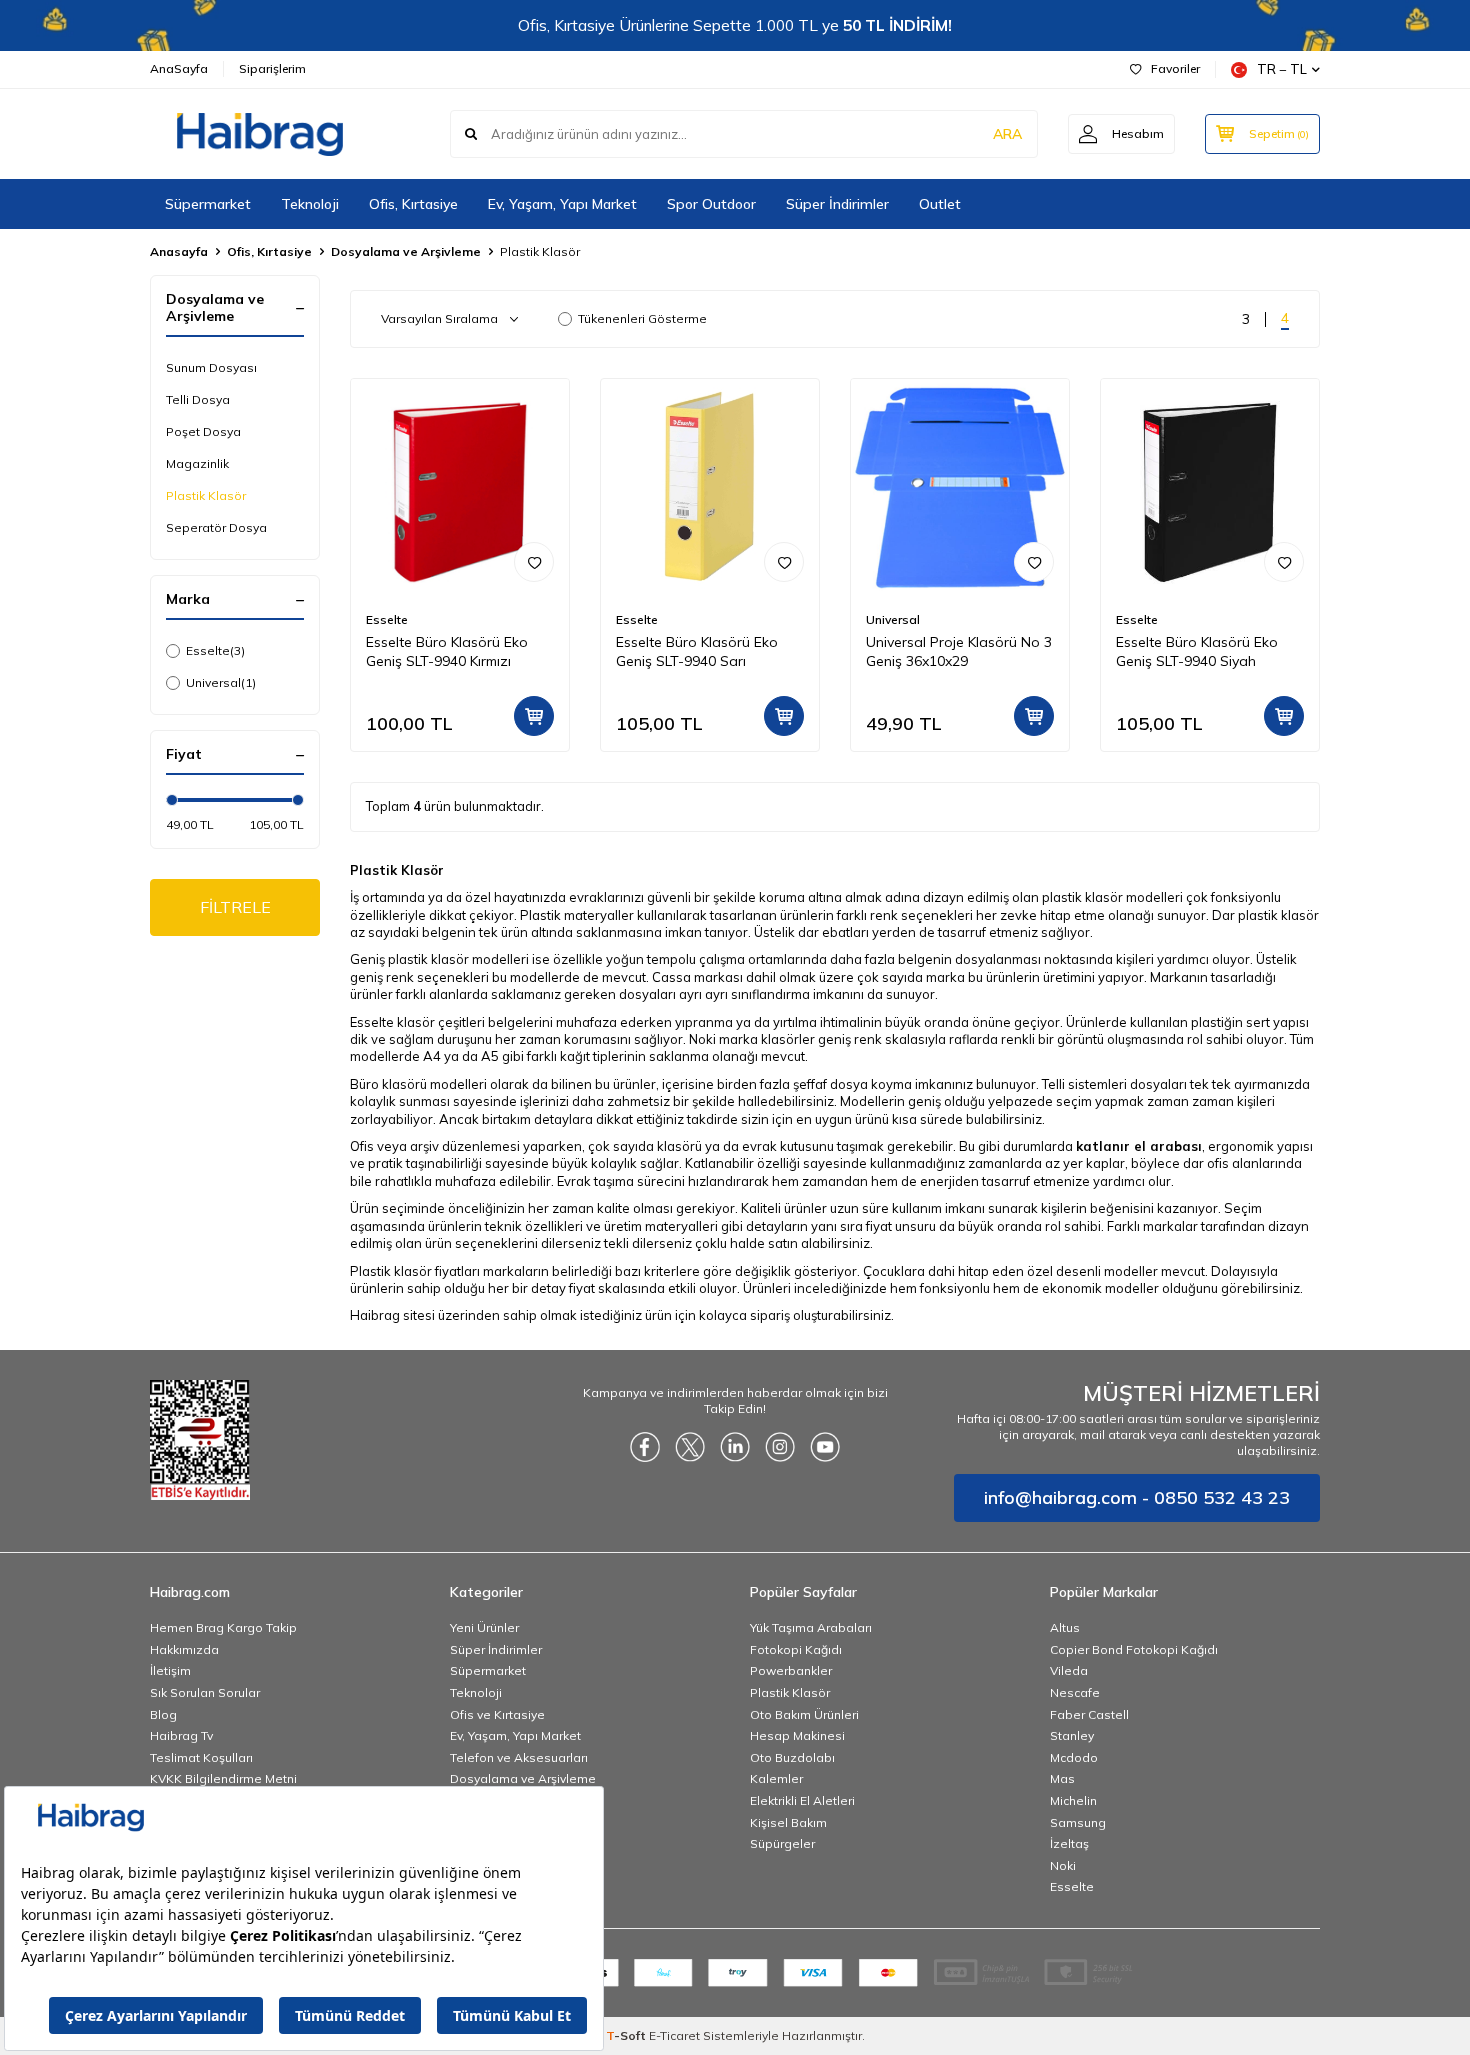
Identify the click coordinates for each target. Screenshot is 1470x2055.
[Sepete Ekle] (534, 716)
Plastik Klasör (206, 495)
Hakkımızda (184, 1649)
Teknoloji (310, 204)
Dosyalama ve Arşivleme (406, 251)
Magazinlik (197, 463)
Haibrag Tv (181, 1735)
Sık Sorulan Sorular (205, 1692)
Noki (1063, 1865)
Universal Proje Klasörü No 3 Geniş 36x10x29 (959, 651)
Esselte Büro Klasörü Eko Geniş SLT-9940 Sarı (697, 651)
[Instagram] (780, 1447)
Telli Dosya (198, 399)
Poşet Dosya (203, 431)
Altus (1065, 1627)
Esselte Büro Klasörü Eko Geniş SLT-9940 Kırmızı (447, 651)
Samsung (1078, 1822)
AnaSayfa (179, 68)
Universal (221, 682)
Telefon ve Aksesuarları (519, 1757)
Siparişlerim (272, 68)
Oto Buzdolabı (792, 1757)
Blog (163, 1714)
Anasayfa (179, 251)
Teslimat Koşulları (201, 1757)
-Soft (627, 2035)
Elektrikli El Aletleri (802, 1800)
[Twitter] (690, 1447)
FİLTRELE (235, 907)
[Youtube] (825, 1447)
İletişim (170, 1670)
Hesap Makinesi (797, 1735)
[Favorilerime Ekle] (534, 562)
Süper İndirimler (837, 204)
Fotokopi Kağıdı (796, 1649)
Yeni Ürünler (484, 1627)
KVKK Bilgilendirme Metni (223, 1778)
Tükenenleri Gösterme (642, 318)
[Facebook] (645, 1447)
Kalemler (776, 1778)
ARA (1007, 134)
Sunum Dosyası (211, 367)
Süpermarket (208, 204)
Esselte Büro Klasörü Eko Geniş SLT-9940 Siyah (1197, 651)
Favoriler (1175, 68)
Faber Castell (1089, 1714)
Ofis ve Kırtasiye (497, 1714)
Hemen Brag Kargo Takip (223, 1627)
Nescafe (1075, 1692)
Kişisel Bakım (788, 1822)
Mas (1062, 1778)
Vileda (1069, 1670)
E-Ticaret (674, 2035)
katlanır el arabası (1139, 1146)
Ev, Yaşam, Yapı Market (562, 204)
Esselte (215, 650)
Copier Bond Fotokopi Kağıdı (1134, 1649)
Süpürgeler (782, 1843)
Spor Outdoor (711, 204)
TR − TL (1282, 69)
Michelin (1073, 1800)
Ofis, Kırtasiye (413, 204)
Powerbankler (791, 1670)
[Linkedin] (735, 1447)
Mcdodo (1074, 1757)
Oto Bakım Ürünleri (804, 1714)
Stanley (1072, 1735)
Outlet (940, 204)
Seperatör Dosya (216, 527)
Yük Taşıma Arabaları (811, 1627)
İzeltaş (1069, 1843)
